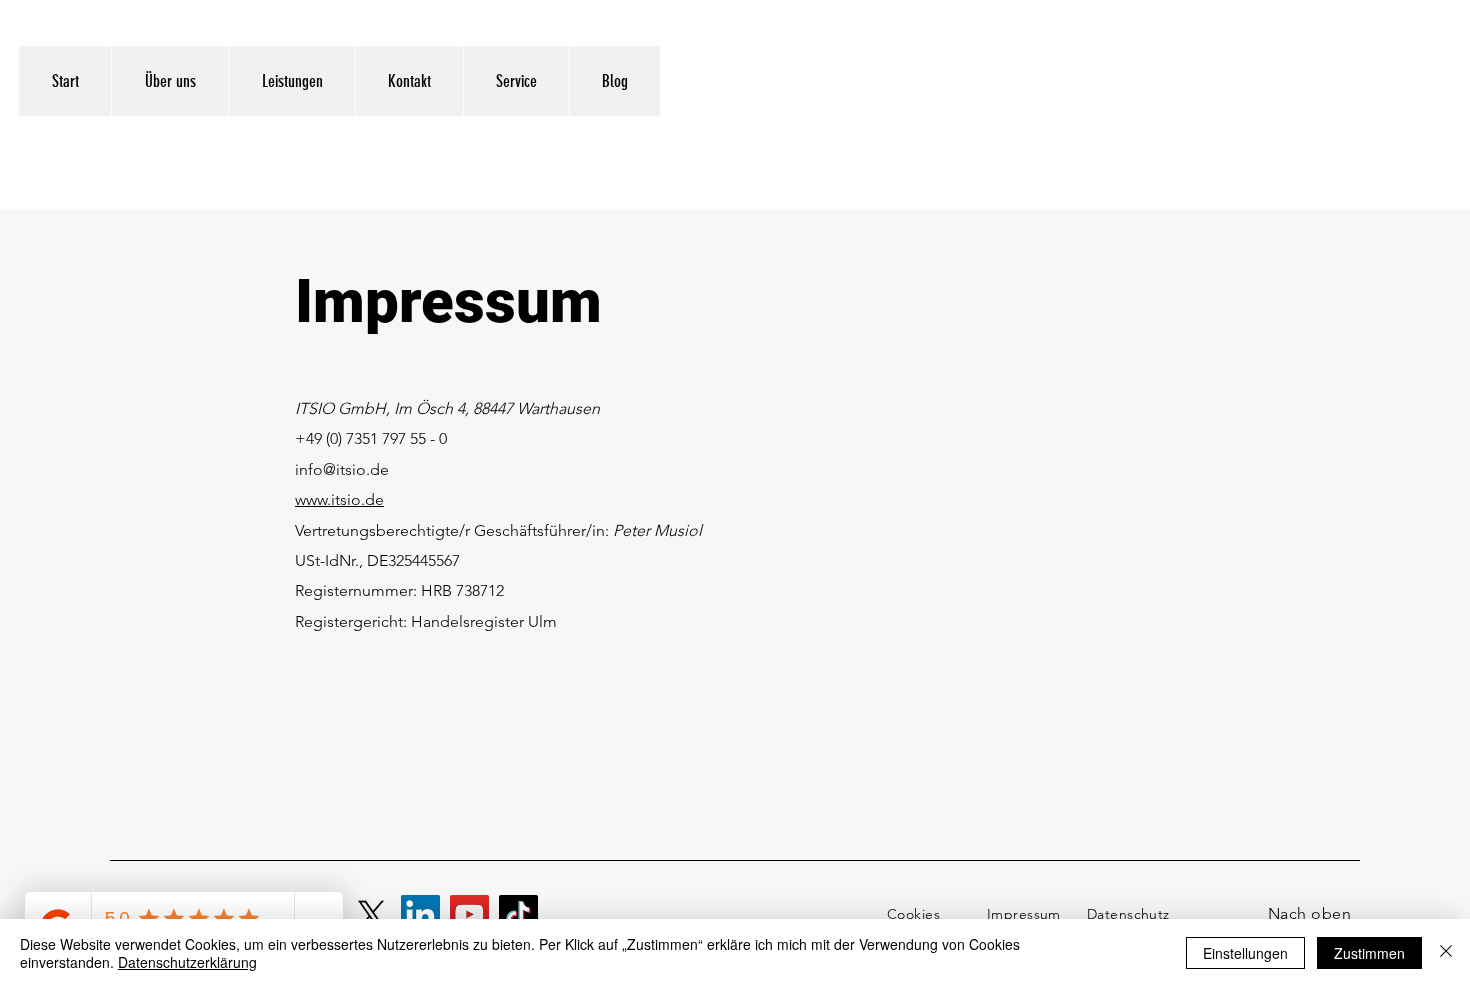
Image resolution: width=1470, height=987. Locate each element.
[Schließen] (1446, 953)
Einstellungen (1245, 953)
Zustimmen (1369, 953)
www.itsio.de (339, 499)
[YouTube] (469, 914)
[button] (516, 81)
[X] (371, 914)
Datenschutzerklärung (187, 962)
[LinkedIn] (420, 914)
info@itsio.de (342, 469)
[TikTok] (518, 914)
